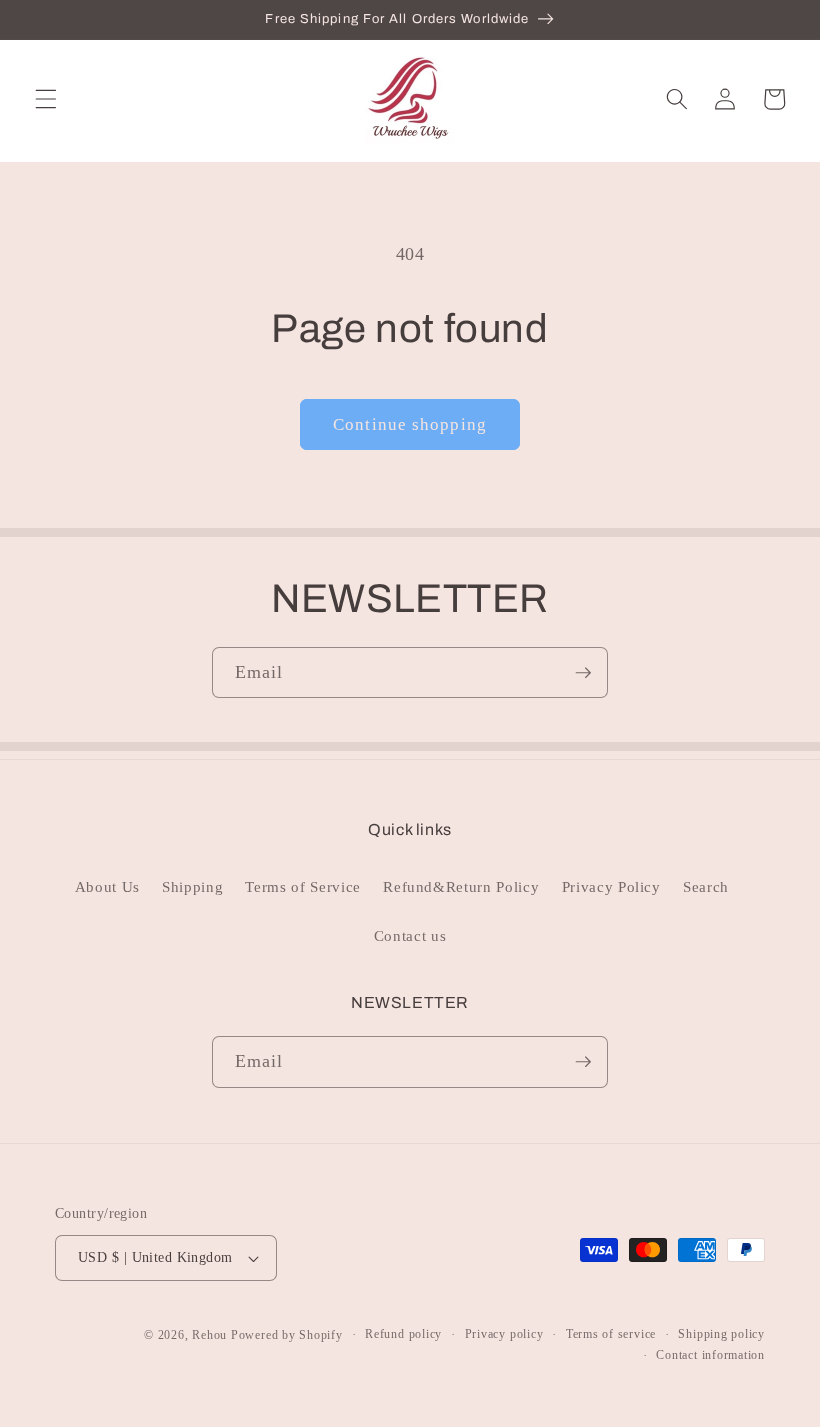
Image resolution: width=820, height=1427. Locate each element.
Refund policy (403, 1334)
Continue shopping (410, 424)
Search (706, 886)
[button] (46, 99)
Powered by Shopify (287, 1335)
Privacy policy (504, 1334)
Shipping (192, 886)
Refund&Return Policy (461, 886)
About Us (107, 886)
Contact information (710, 1355)
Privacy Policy (611, 886)
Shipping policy (721, 1334)
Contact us (410, 935)
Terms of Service (303, 886)
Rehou (209, 1335)
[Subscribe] (583, 673)
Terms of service (611, 1334)
